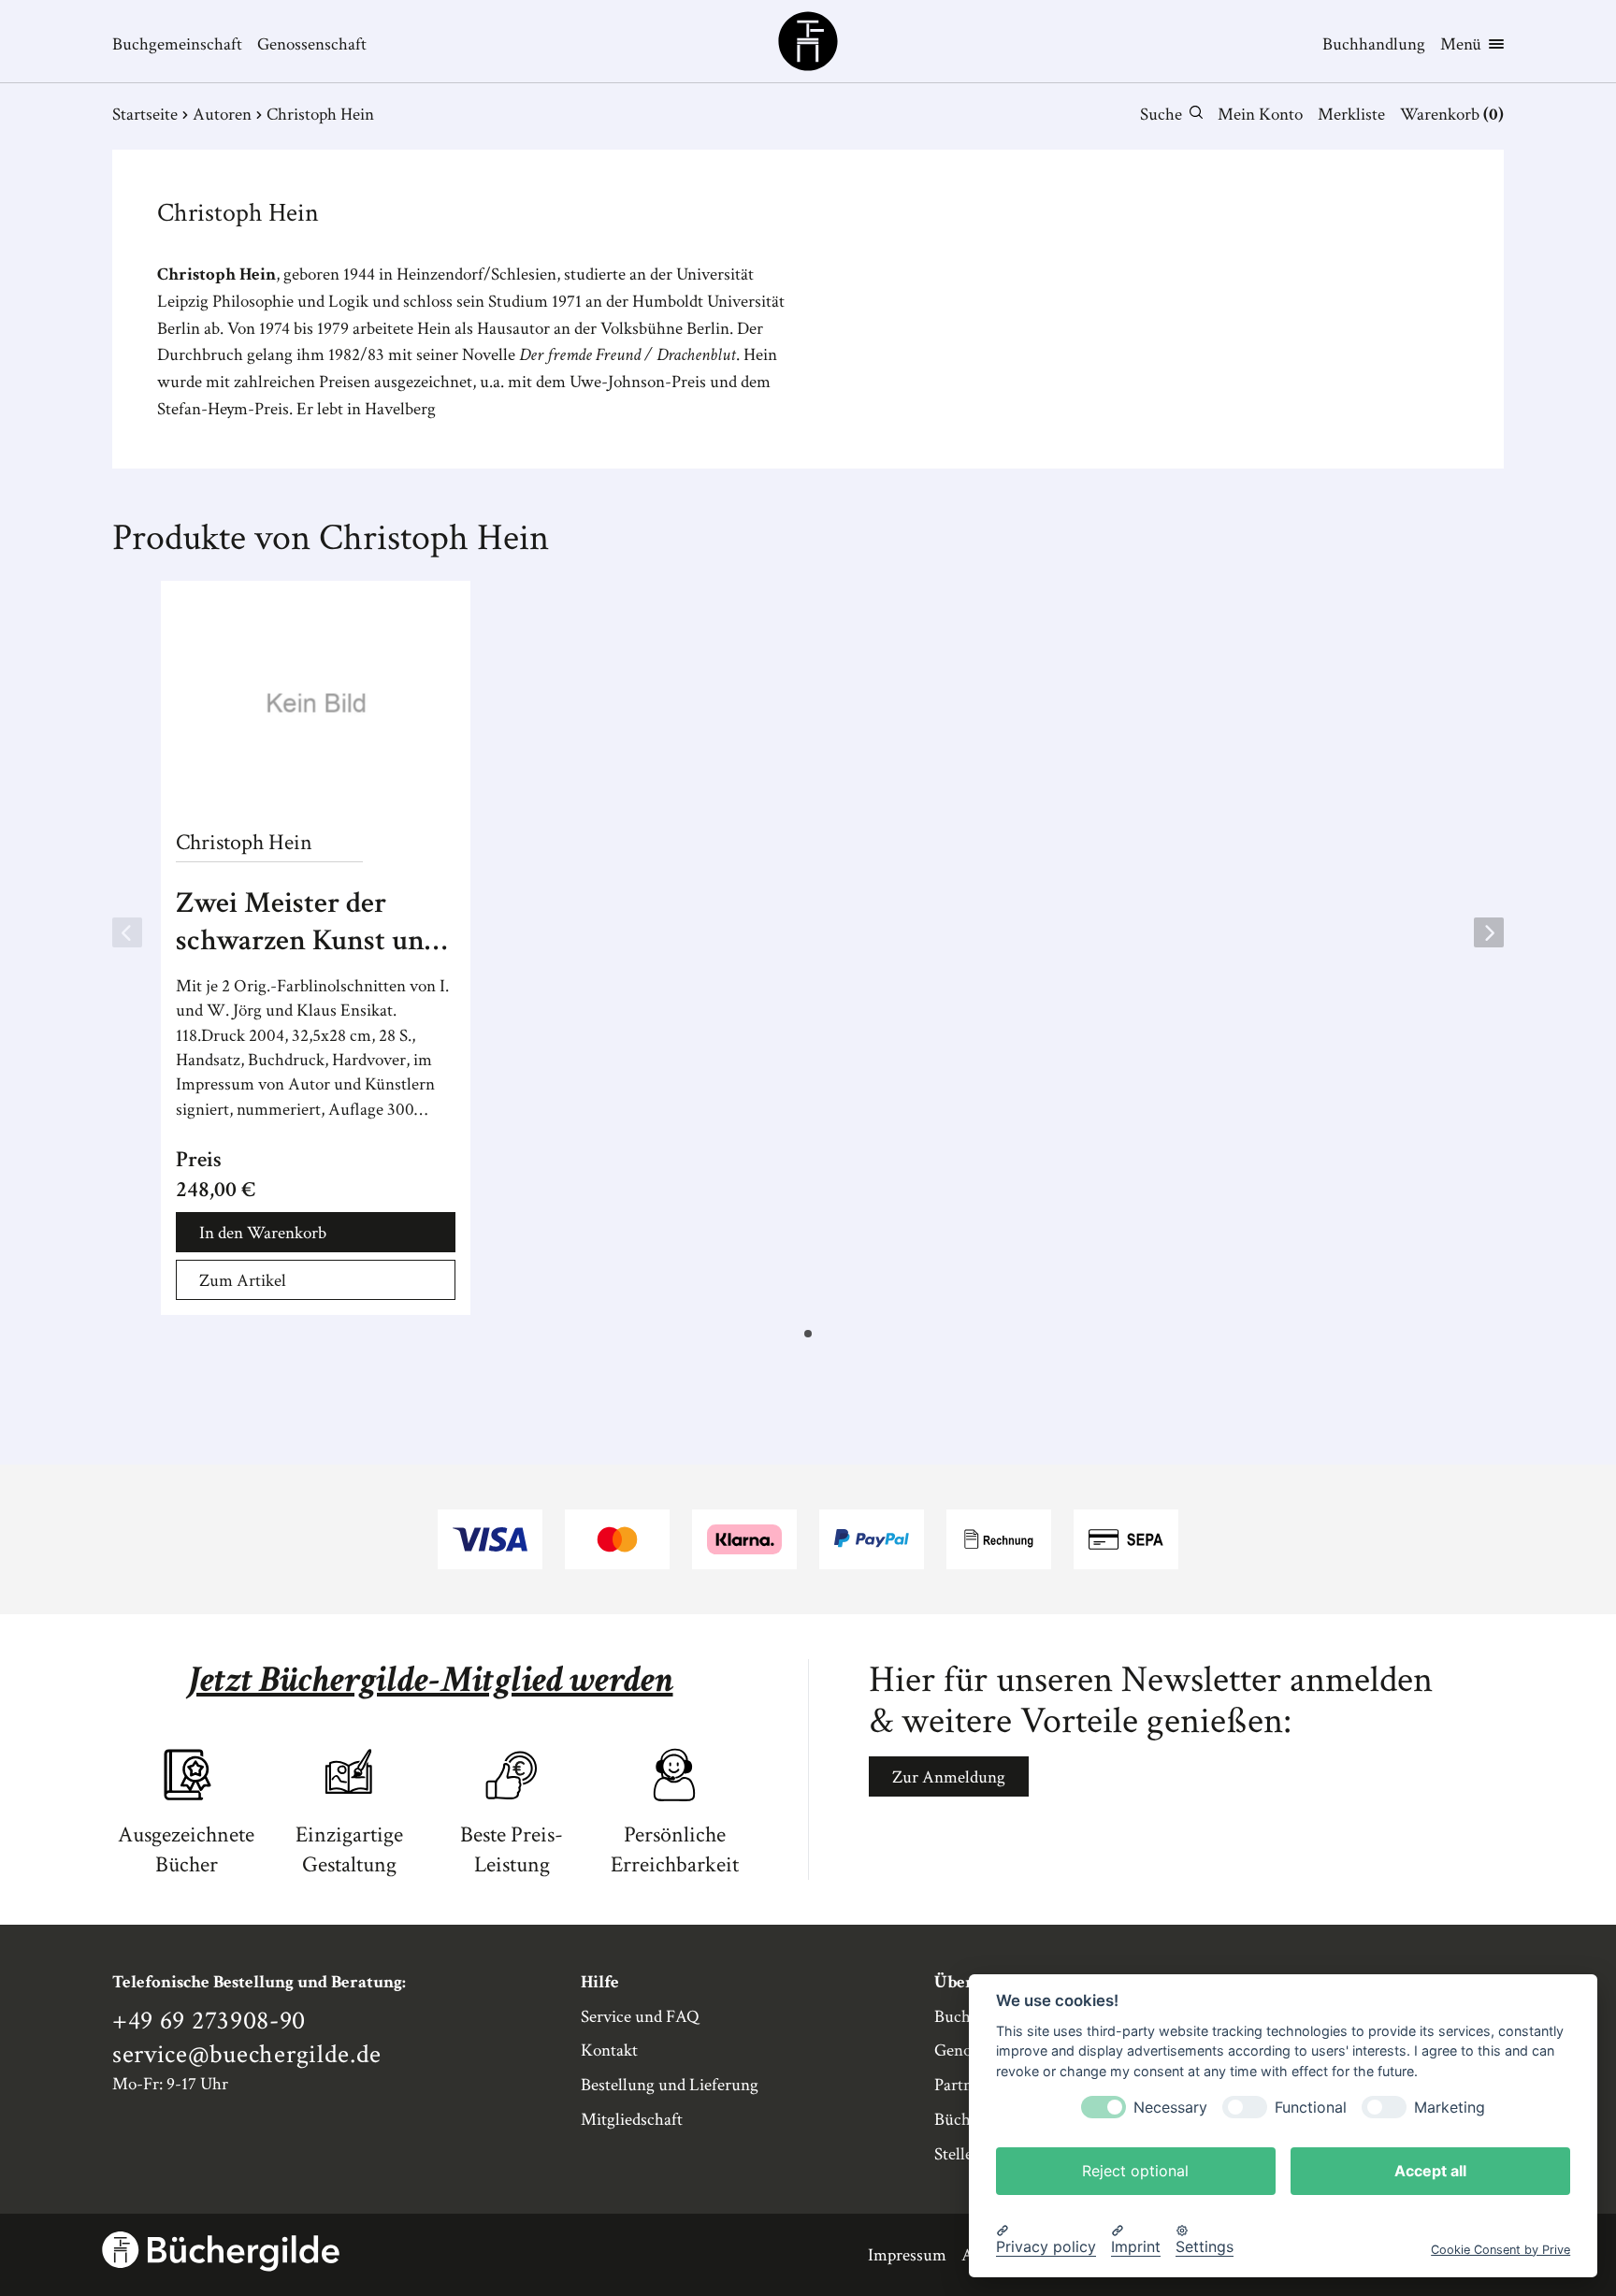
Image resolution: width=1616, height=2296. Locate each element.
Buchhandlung (1374, 44)
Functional (1311, 2107)
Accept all (1430, 2170)
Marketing (1450, 2107)
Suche (1161, 115)
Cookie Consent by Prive (1501, 2249)
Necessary (1170, 2107)
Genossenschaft (312, 44)
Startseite (145, 115)
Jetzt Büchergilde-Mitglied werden (431, 1680)
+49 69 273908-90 (209, 2021)
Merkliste (1351, 115)
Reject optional (1135, 2170)
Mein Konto (1260, 115)
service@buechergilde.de (247, 2055)
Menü (1461, 44)
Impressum (907, 2255)
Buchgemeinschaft (177, 44)
